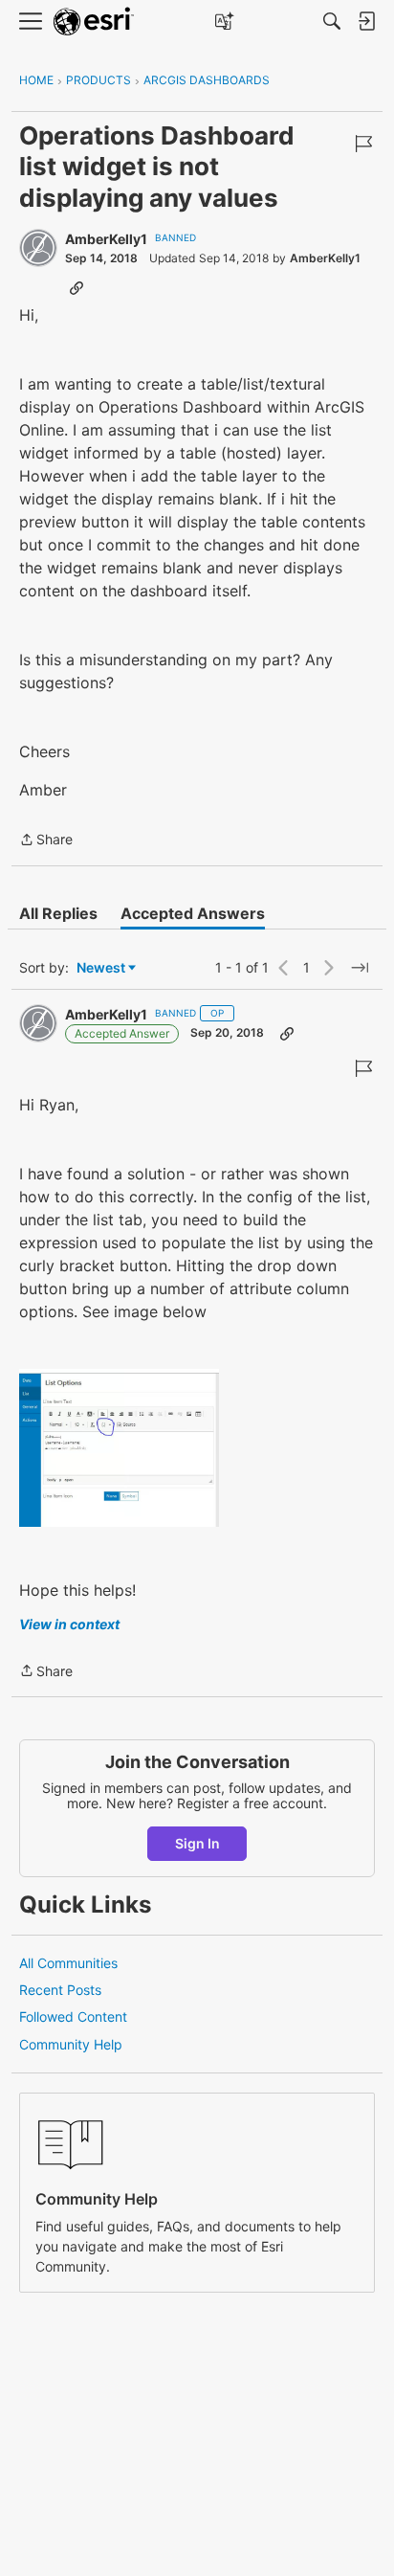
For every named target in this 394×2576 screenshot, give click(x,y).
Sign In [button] (197, 1843)
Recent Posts (60, 1990)
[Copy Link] (77, 287)
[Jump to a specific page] (360, 968)
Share (46, 841)
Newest (101, 968)
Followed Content (73, 2016)
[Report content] (363, 144)
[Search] (332, 21)
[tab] (58, 913)
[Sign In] (366, 21)
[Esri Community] (94, 22)
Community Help (71, 2044)
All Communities (68, 1963)
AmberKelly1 (106, 239)
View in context (69, 1624)
